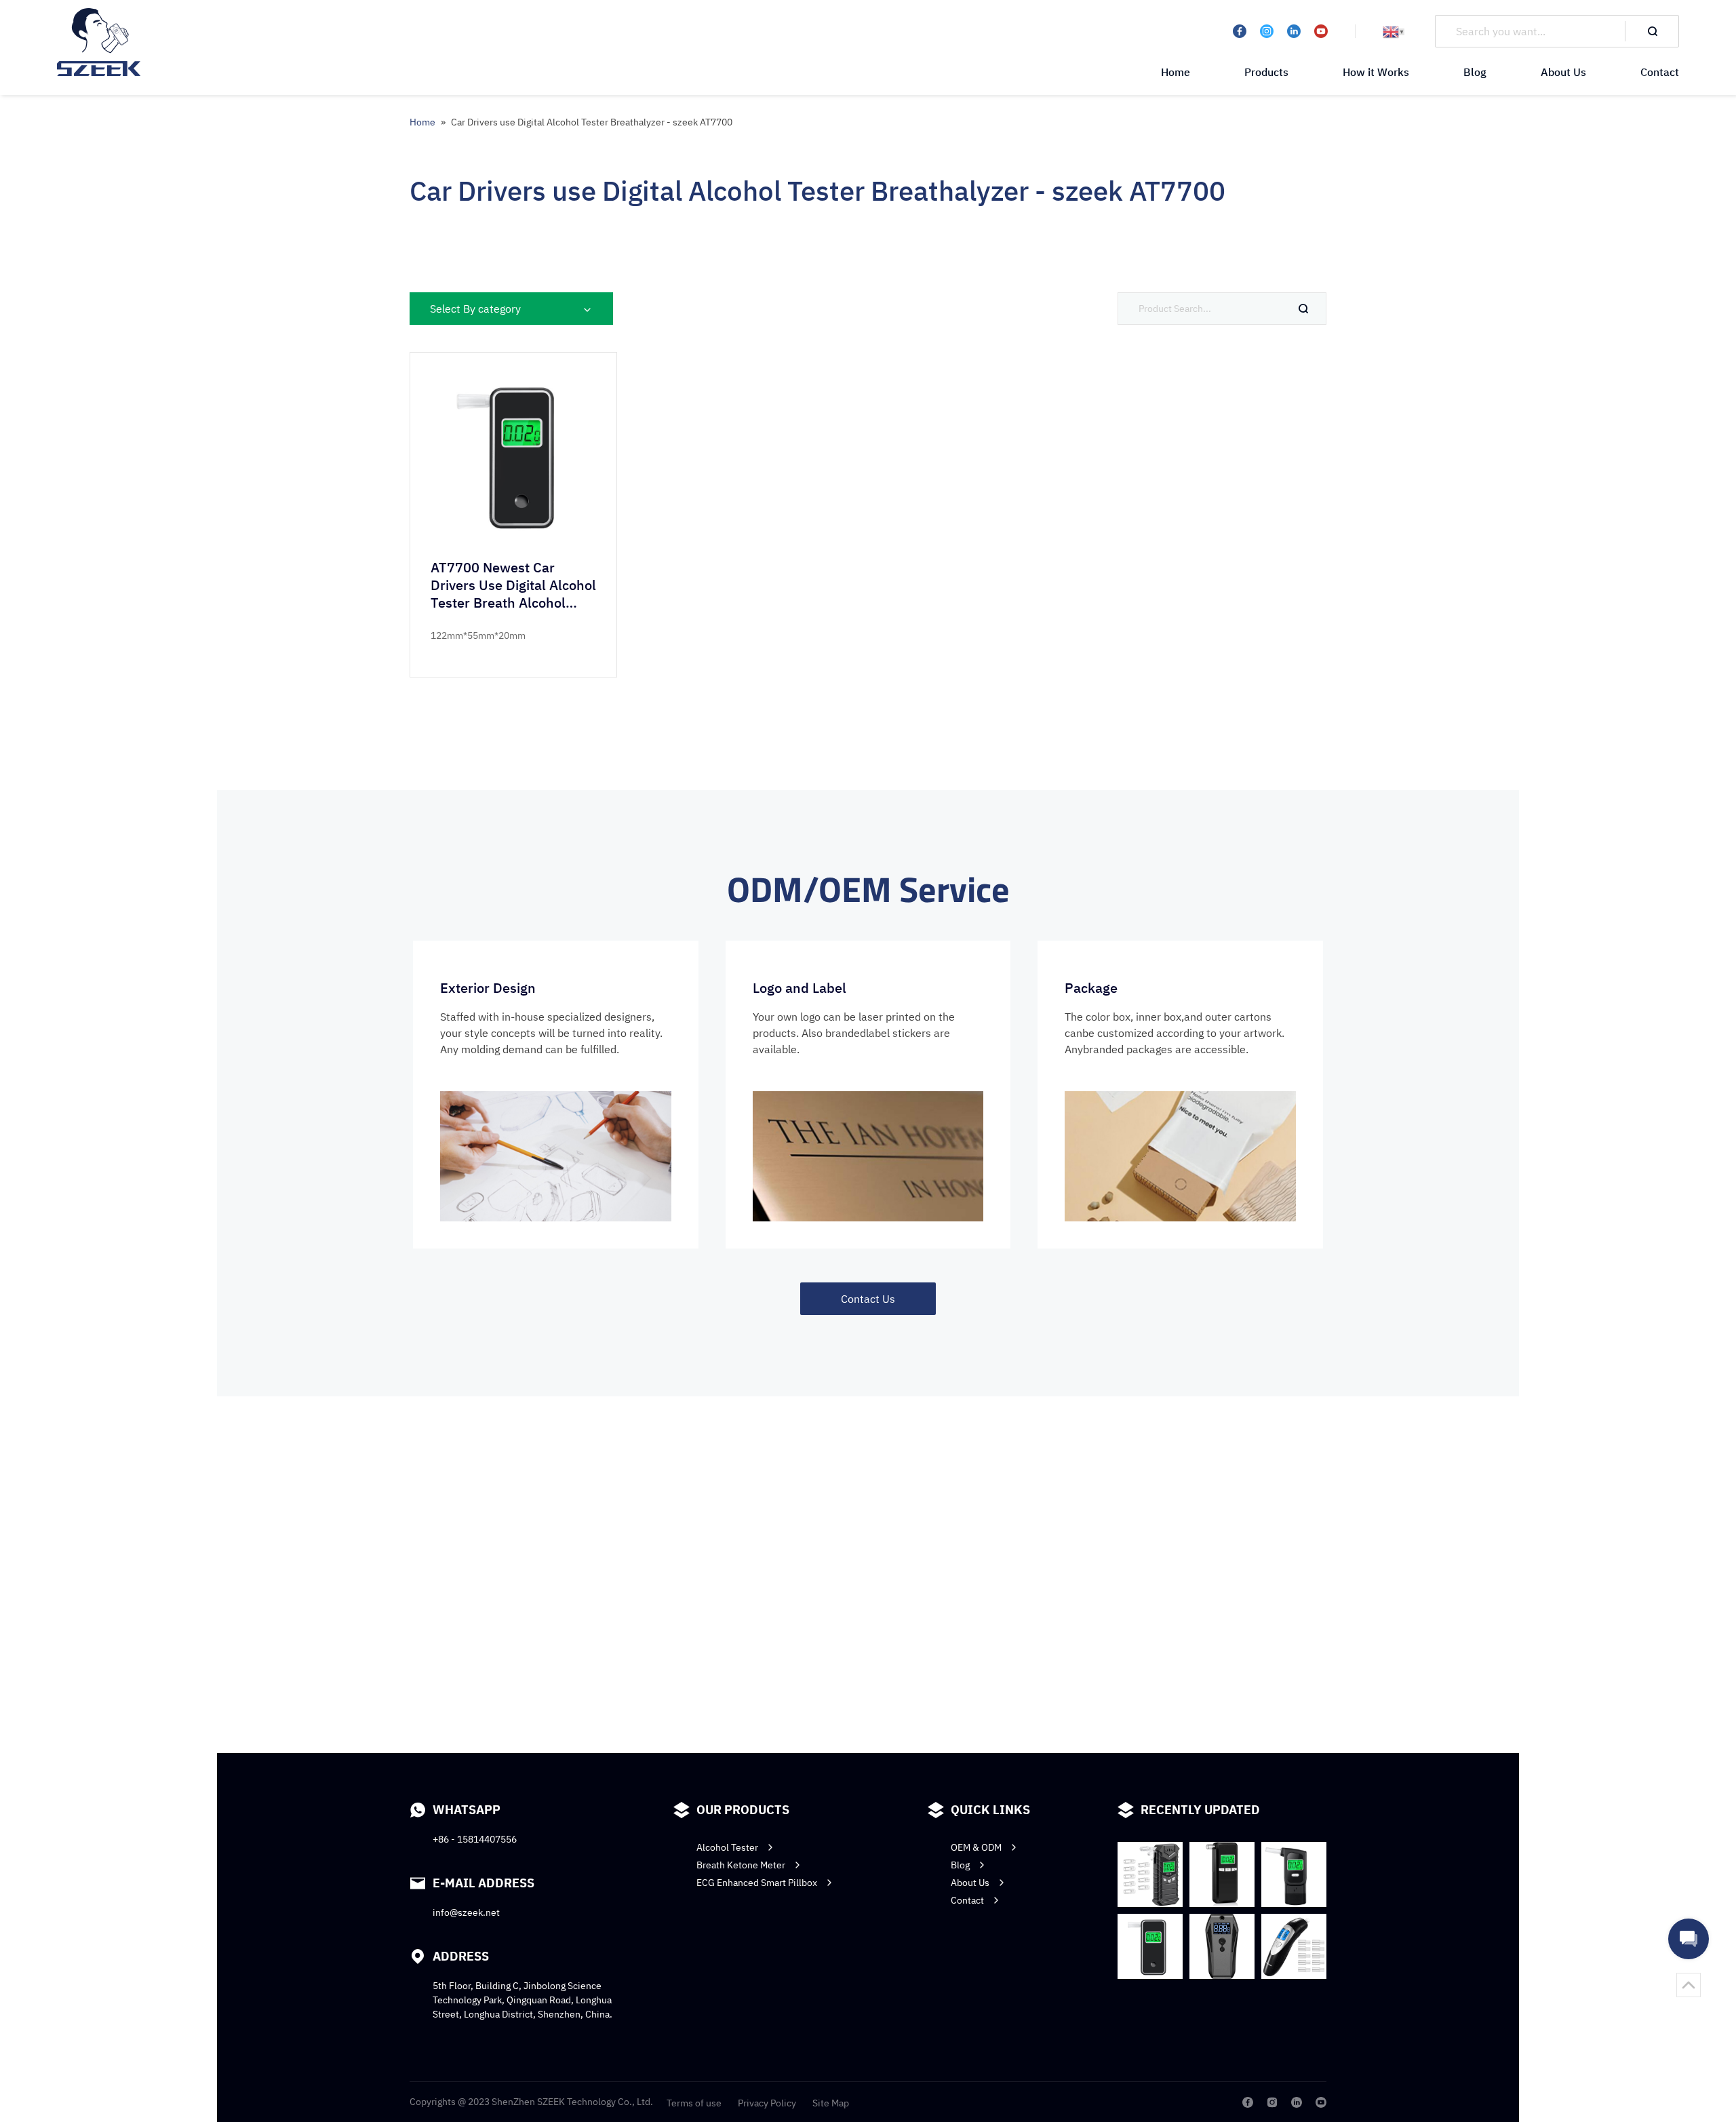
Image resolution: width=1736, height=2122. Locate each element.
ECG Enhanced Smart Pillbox (757, 1883)
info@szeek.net (466, 1912)
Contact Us (868, 1299)
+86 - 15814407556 (475, 1839)
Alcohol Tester (727, 1847)
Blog (1475, 72)
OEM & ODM (976, 1847)
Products (1266, 72)
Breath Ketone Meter (741, 1865)
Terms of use (694, 2103)
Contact (1660, 72)
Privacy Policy (767, 2103)
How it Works (1376, 72)
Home (1176, 72)
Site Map (831, 2103)
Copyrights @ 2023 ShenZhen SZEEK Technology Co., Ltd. (531, 2102)
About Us (1563, 72)
